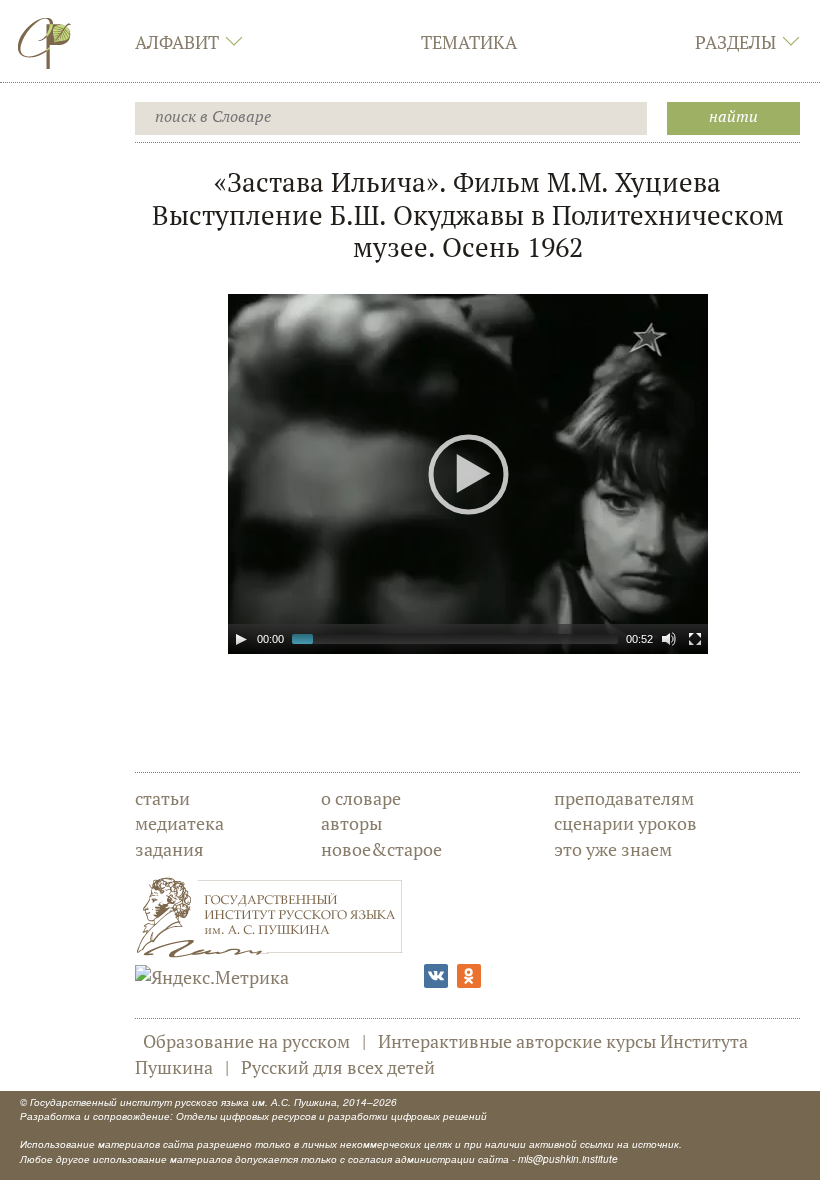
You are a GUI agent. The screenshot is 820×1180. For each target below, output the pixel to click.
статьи (162, 798)
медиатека (179, 823)
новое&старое (381, 849)
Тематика (469, 42)
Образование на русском (246, 1041)
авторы (351, 823)
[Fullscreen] (695, 639)
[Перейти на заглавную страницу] (45, 43)
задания (169, 849)
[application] (468, 474)
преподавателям (624, 798)
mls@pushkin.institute (568, 1159)
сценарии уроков (625, 823)
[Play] (241, 639)
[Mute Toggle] (669, 639)
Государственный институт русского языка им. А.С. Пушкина (183, 1102)
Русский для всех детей (338, 1067)
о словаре (361, 798)
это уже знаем (613, 849)
